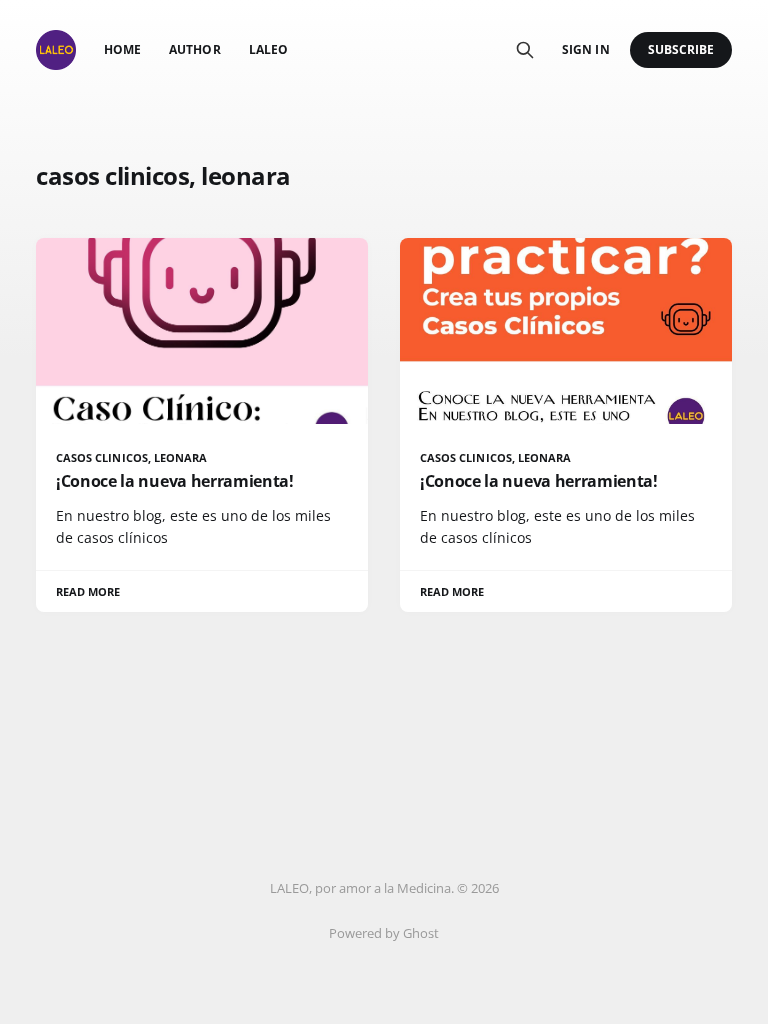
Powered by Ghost (384, 933)
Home (122, 49)
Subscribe (681, 49)
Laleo (268, 49)
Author (194, 49)
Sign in (585, 49)
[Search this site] (525, 50)
